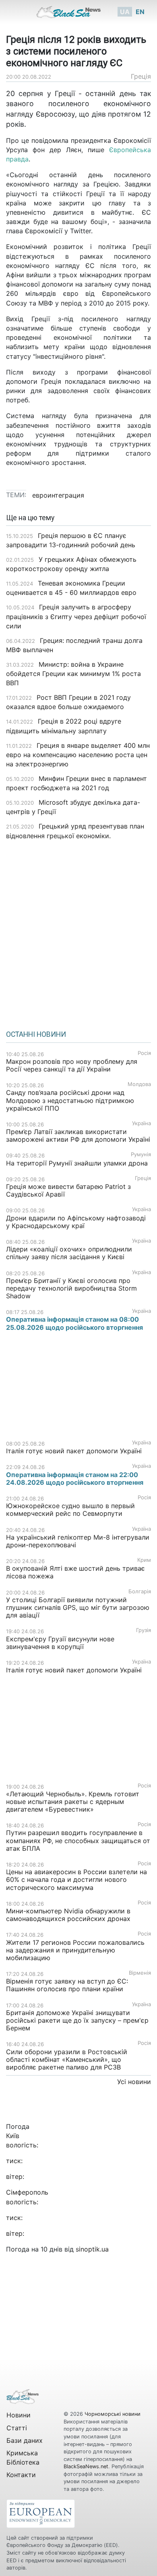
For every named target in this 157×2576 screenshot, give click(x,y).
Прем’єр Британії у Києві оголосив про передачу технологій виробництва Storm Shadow (71, 1288)
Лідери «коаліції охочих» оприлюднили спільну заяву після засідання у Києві (69, 1253)
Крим (144, 1560)
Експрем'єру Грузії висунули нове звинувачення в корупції (60, 1643)
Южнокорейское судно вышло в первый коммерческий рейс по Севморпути (70, 1510)
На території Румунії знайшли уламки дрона (77, 1163)
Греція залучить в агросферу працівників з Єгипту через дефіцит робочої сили (76, 616)
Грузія (144, 1630)
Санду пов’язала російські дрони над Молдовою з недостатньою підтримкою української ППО (70, 1100)
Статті (17, 2428)
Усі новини (134, 2082)
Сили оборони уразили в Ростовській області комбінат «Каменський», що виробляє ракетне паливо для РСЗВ (67, 2059)
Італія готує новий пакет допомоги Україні (74, 1451)
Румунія (141, 1154)
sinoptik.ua (92, 2249)
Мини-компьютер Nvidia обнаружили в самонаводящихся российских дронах (68, 1915)
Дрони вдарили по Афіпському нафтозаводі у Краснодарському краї (76, 1222)
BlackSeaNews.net (86, 2466)
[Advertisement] (78, 932)
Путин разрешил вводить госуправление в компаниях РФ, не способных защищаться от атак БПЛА (78, 1840)
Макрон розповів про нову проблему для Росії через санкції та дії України (72, 1065)
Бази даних (25, 2440)
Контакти (21, 2475)
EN (140, 12)
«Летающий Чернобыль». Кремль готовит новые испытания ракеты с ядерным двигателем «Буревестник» (73, 1802)
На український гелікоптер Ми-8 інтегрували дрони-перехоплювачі (78, 1541)
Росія (144, 1053)
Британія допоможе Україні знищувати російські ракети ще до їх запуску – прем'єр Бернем (77, 2020)
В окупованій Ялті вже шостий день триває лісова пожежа (75, 1572)
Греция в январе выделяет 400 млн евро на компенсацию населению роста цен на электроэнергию (78, 755)
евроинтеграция (58, 495)
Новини (19, 2415)
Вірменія (140, 1973)
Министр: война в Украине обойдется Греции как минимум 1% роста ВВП (73, 674)
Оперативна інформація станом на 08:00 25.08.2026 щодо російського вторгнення (74, 1323)
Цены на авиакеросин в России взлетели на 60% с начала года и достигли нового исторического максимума (76, 1879)
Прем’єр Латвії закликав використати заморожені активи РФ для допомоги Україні (78, 1135)
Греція (141, 76)
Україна (142, 1123)
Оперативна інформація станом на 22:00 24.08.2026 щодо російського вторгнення (75, 1478)
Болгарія (140, 1591)
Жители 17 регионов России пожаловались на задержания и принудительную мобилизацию (75, 1950)
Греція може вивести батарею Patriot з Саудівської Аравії (68, 1190)
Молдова (139, 1084)
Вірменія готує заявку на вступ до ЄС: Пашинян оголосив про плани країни (67, 1985)
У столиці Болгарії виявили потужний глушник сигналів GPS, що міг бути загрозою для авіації (78, 1607)
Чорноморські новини (113, 2414)
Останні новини (36, 1034)
